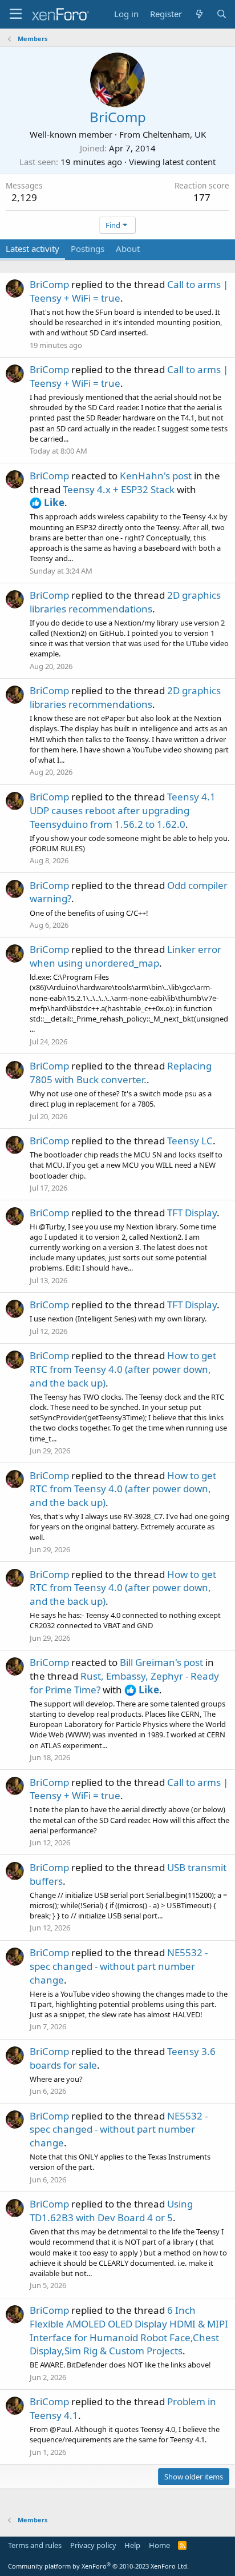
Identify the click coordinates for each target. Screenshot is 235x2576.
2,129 (24, 197)
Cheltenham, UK (174, 134)
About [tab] (128, 249)
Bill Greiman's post (161, 1662)
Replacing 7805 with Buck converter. (121, 1073)
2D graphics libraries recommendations (125, 602)
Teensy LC (190, 1141)
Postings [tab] (88, 249)
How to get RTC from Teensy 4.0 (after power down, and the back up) (123, 1369)
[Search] (222, 14)
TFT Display (192, 1213)
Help (132, 2545)
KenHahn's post (156, 476)
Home (159, 2545)
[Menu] (16, 14)
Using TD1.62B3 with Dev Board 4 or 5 (111, 2211)
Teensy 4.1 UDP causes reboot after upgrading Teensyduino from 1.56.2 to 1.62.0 (123, 810)
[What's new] (199, 14)
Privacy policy (93, 2545)
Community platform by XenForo (98, 2566)
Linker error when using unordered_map (125, 956)
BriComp (49, 284)
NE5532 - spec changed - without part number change (119, 1966)
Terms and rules (35, 2545)
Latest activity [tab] (33, 249)
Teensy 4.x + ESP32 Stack (119, 489)
